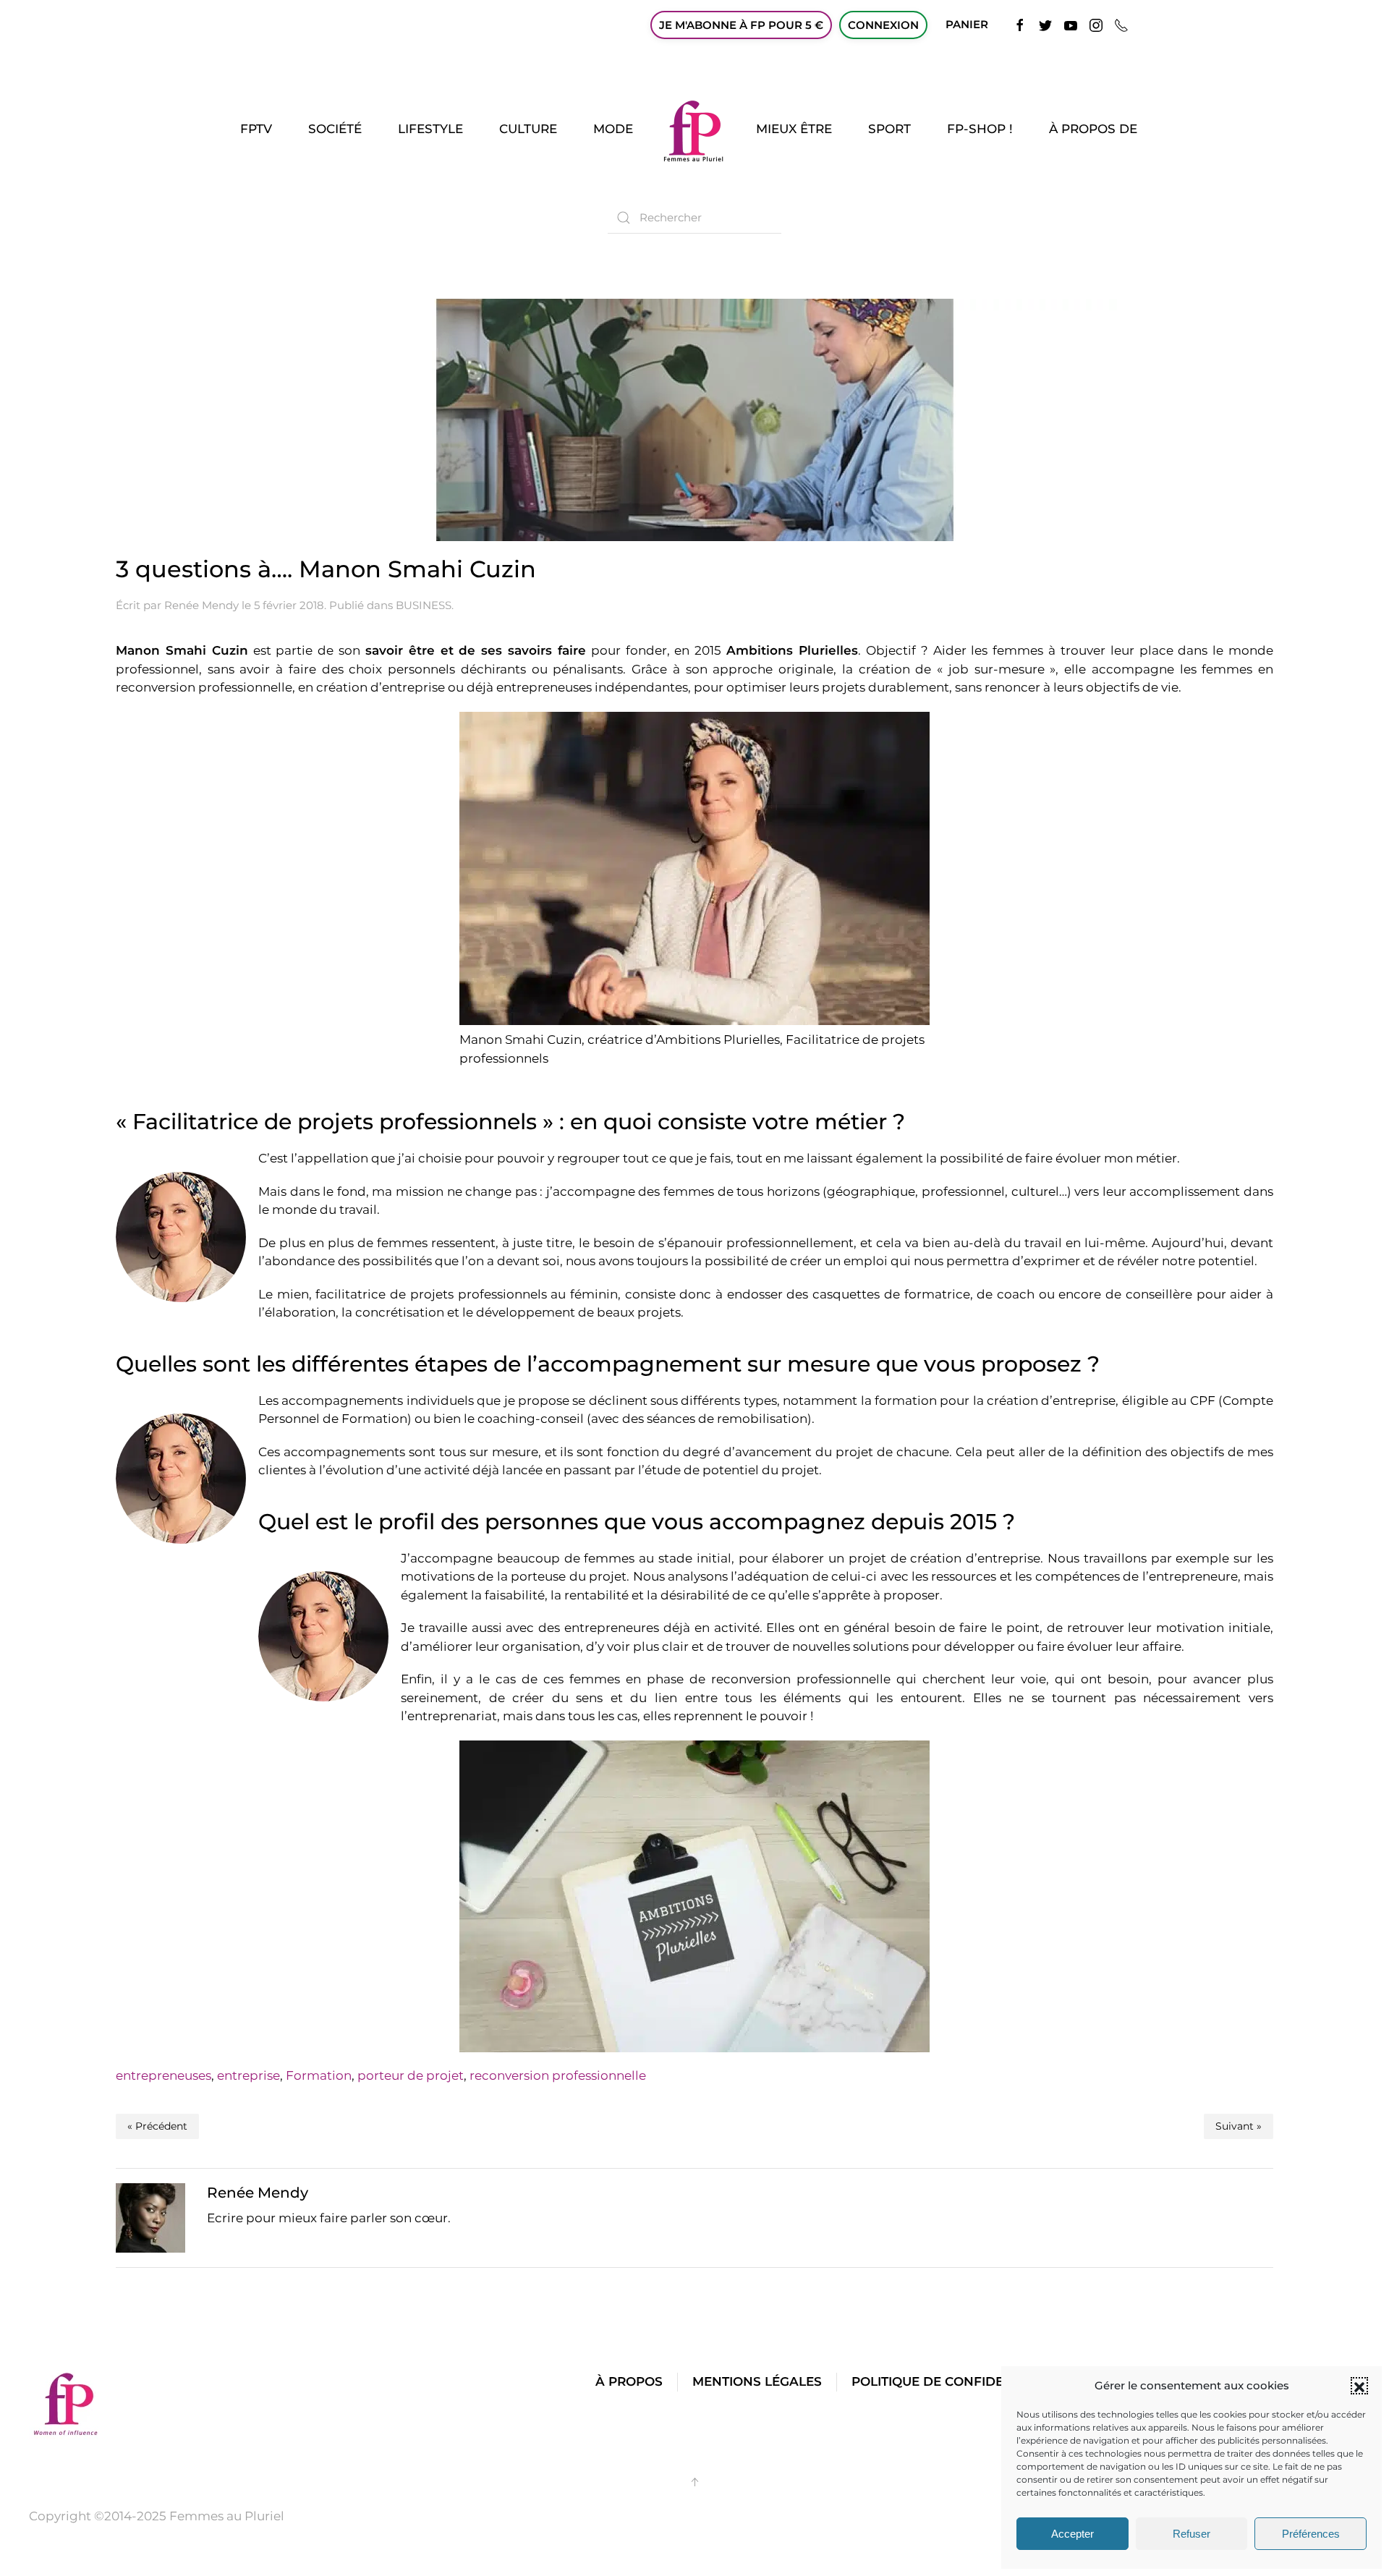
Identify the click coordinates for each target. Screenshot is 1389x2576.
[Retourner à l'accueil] (694, 129)
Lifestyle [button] (430, 129)
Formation (319, 2075)
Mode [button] (613, 129)
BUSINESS (424, 605)
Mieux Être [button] (794, 129)
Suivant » (1239, 2126)
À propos (629, 2381)
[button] (1359, 2386)
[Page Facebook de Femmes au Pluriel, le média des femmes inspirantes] (1020, 24)
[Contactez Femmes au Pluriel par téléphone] (1121, 24)
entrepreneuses (163, 2075)
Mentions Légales (757, 2381)
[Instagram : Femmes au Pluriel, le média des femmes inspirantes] (1096, 24)
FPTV (256, 129)
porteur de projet (411, 2075)
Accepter (1072, 2534)
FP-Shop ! (980, 129)
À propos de (1093, 129)
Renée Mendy (201, 605)
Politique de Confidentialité (956, 2381)
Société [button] (335, 129)
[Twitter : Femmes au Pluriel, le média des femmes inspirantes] (1045, 24)
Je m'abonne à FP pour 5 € (741, 25)
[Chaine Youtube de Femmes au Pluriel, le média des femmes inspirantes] (1071, 24)
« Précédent (157, 2126)
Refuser (1192, 2534)
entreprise (249, 2075)
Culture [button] (528, 129)
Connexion (883, 25)
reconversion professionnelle (558, 2075)
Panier (967, 24)
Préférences (1311, 2534)
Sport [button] (889, 129)
